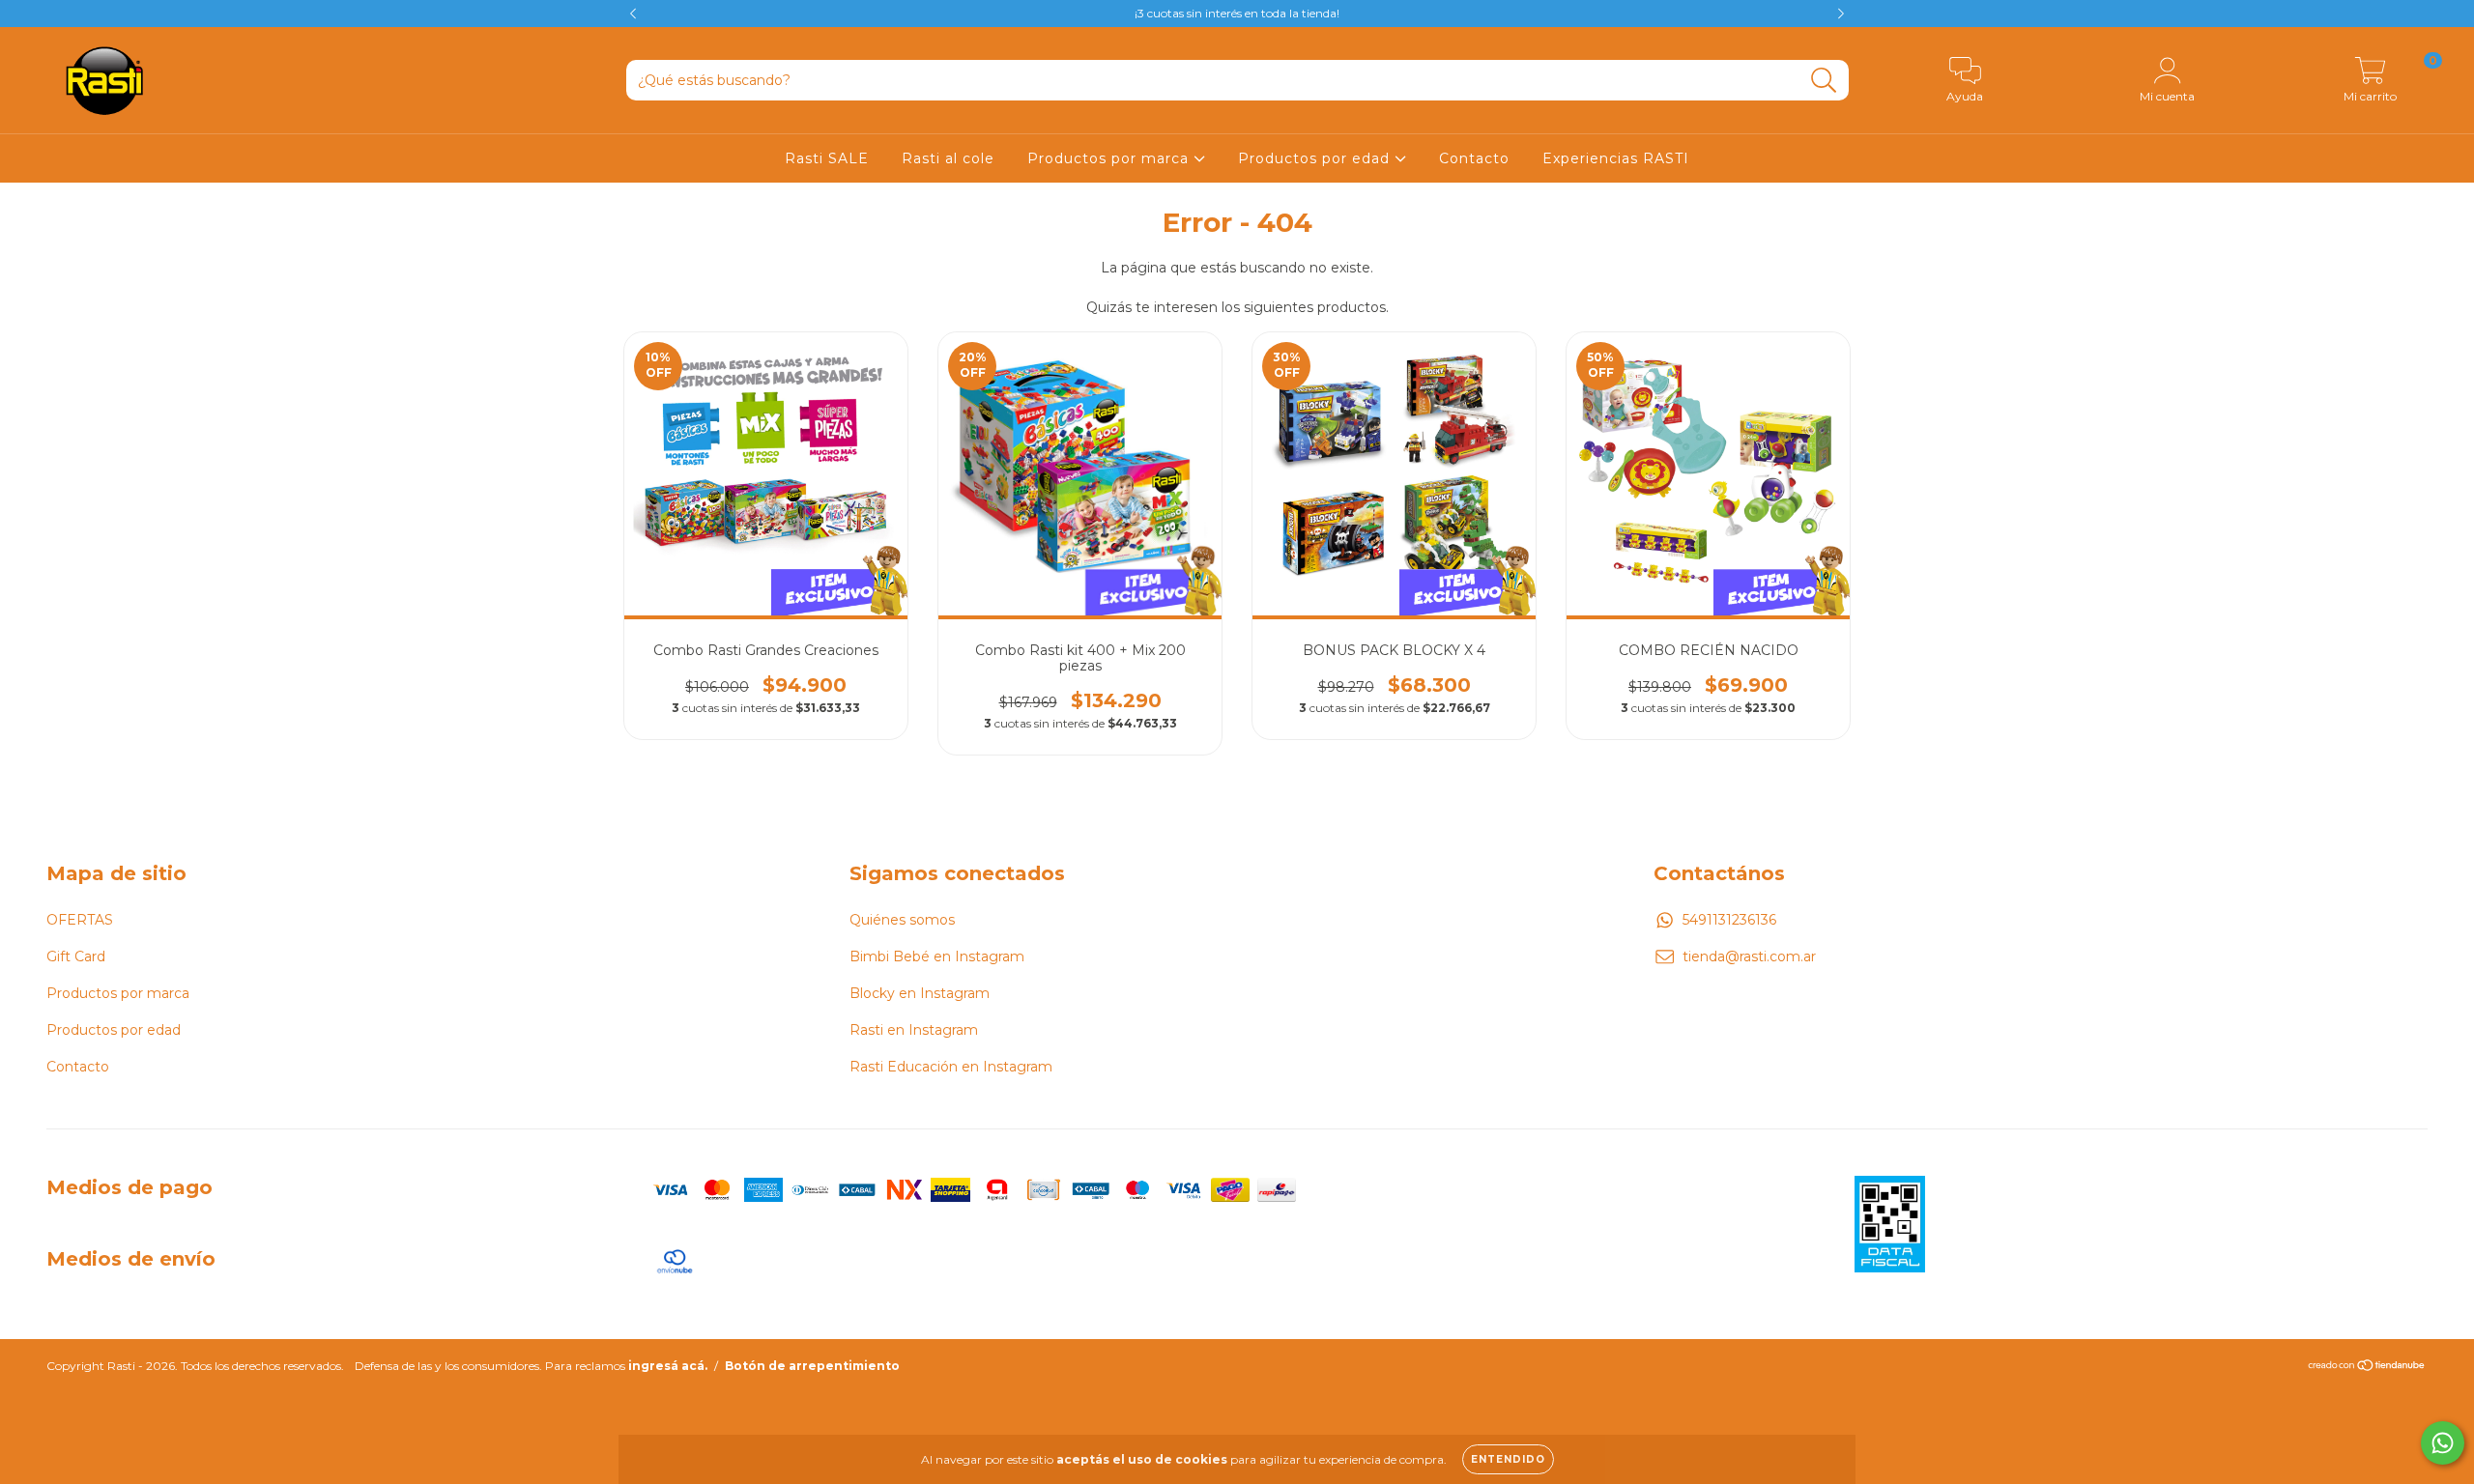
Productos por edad (1316, 158)
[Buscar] (1824, 81)
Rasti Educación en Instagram (951, 1067)
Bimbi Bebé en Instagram (937, 956)
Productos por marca (1110, 158)
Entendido (1508, 1459)
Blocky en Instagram (920, 993)
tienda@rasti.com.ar (1749, 956)
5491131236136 (1729, 920)
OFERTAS (80, 920)
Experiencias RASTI (1616, 158)
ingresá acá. (668, 1366)
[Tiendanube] (2367, 1368)
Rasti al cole (948, 158)
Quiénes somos (902, 920)
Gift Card (76, 956)
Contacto (1474, 158)
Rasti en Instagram (914, 1030)
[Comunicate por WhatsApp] (2443, 1443)
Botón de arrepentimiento (812, 1366)
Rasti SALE (827, 158)
